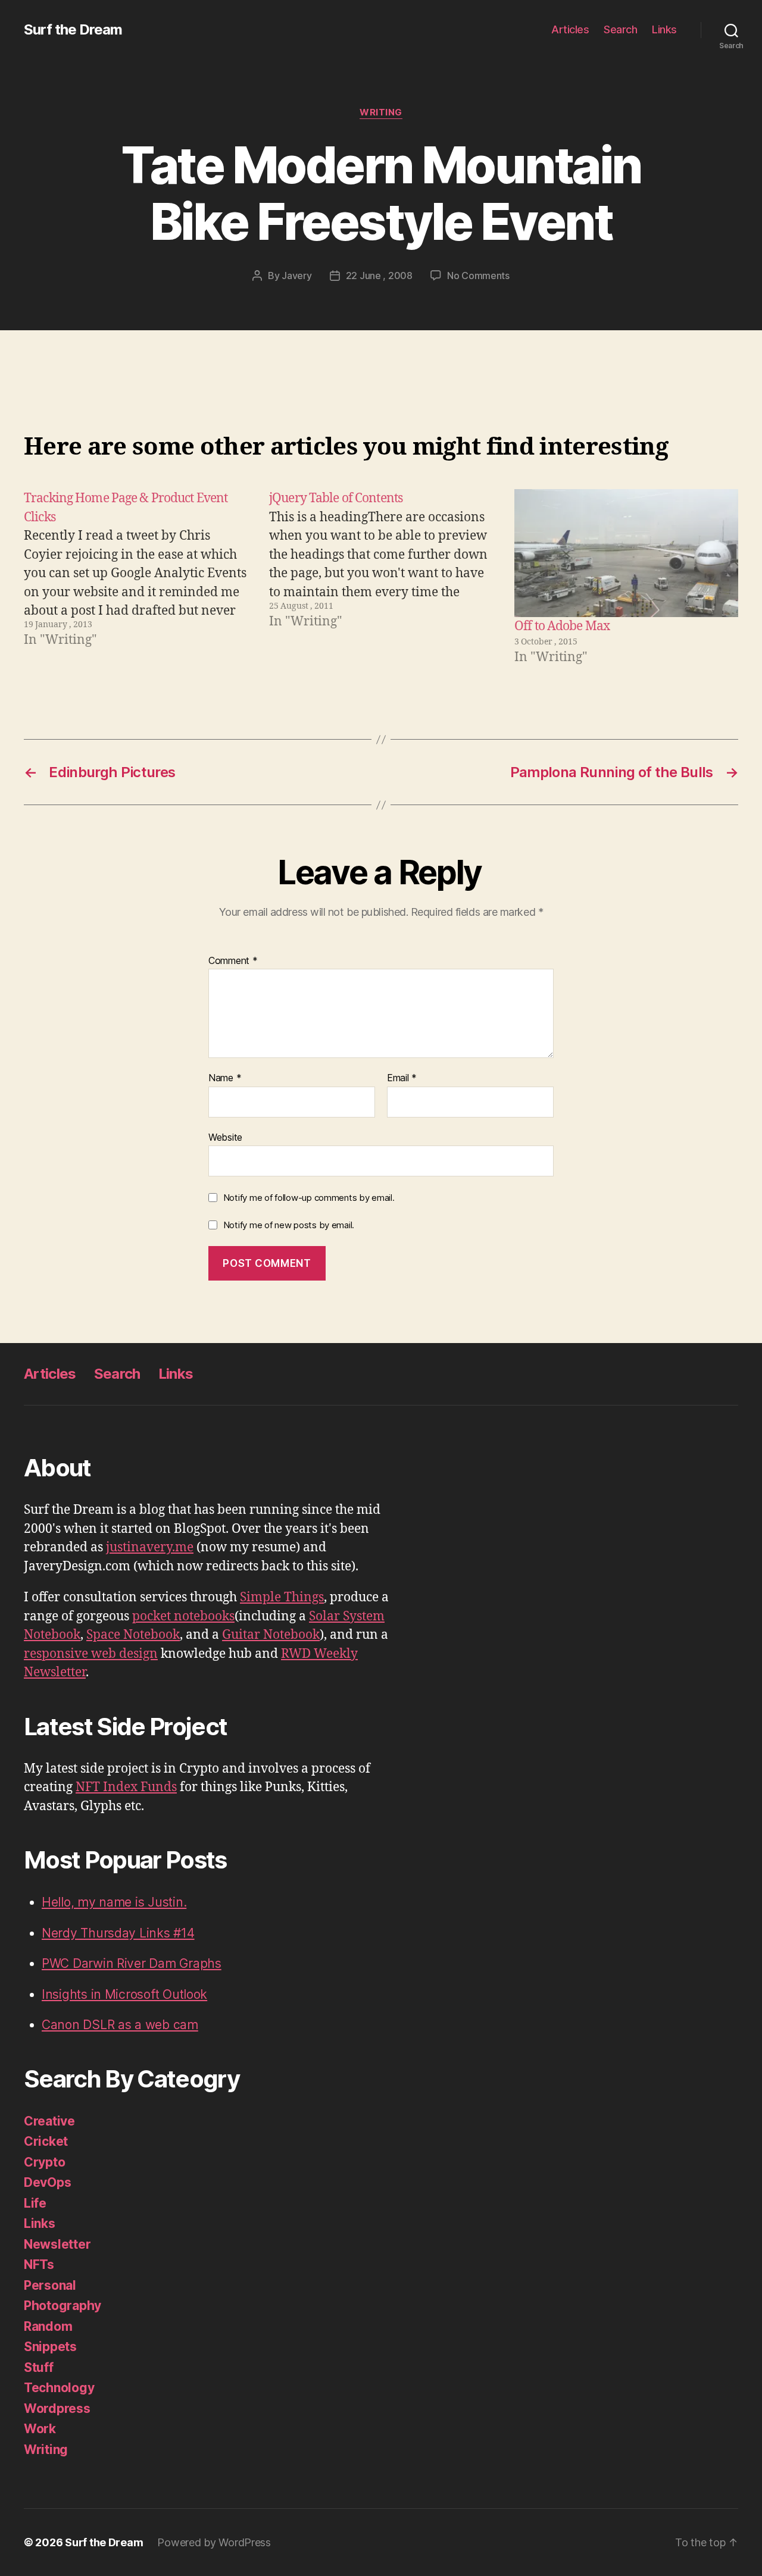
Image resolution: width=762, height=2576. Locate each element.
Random (48, 2326)
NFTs (39, 2264)
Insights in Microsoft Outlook (124, 1994)
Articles (570, 29)
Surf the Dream (73, 30)
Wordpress (57, 2408)
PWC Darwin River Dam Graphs (132, 1963)
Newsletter (57, 2244)
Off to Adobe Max (562, 626)
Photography (63, 2306)
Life (35, 2203)
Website (225, 1137)
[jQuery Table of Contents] (381, 578)
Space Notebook (133, 1635)
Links (664, 29)
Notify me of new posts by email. (289, 1225)
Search (620, 29)
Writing (381, 112)
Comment (233, 961)
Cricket (46, 2141)
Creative (49, 2121)
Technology (59, 2388)
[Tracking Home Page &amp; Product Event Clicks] (136, 578)
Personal (50, 2285)
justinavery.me (150, 1547)
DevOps (47, 2182)
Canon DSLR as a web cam (120, 2025)
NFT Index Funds (126, 1787)
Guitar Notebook (271, 1635)
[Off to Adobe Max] (626, 553)
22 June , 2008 (379, 276)
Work (40, 2429)
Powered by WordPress (214, 2542)
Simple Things (282, 1597)
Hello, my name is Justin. (114, 1902)
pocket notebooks (183, 1616)
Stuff (39, 2367)
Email (402, 1078)
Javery (296, 276)
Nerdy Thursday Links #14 (118, 1933)
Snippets (50, 2347)
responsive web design (91, 1654)
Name (225, 1078)
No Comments (478, 276)
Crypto (44, 2162)
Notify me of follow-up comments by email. (309, 1198)
